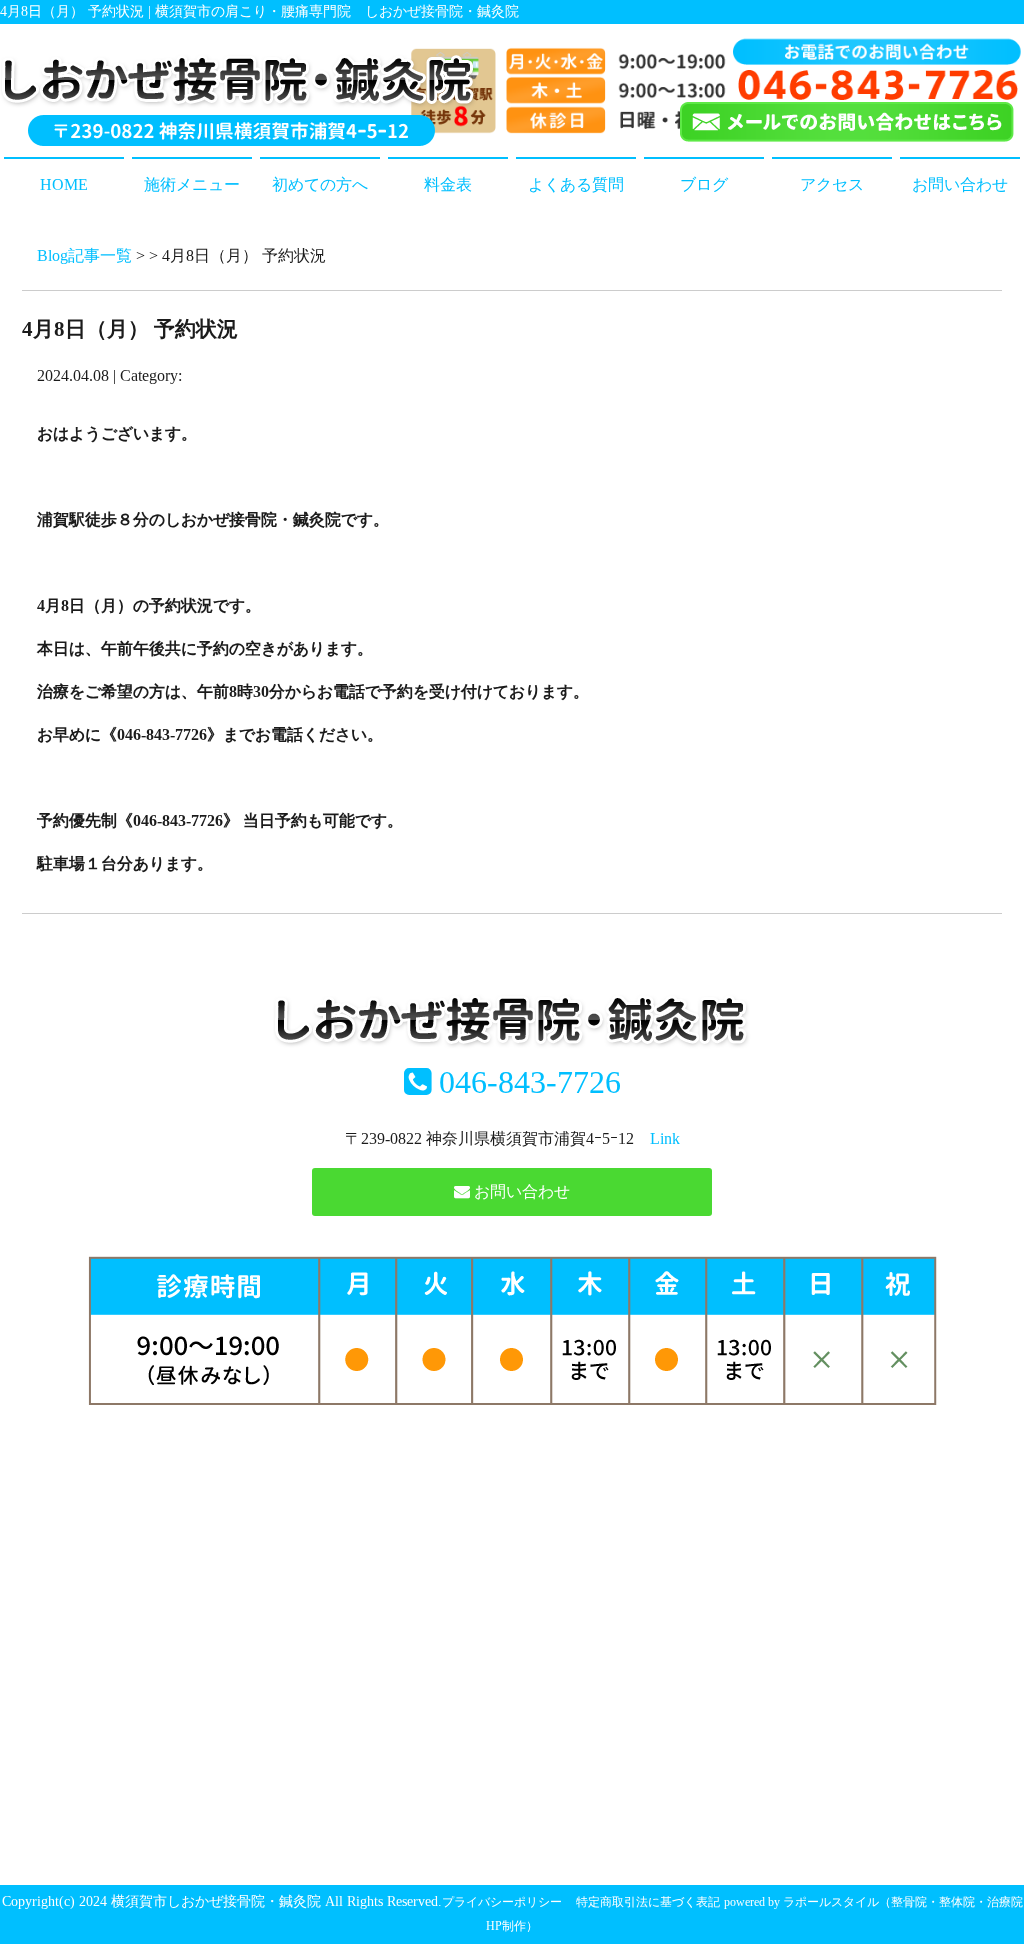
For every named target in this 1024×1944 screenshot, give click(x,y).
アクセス (832, 184)
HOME (64, 184)
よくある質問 (576, 184)
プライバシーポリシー (502, 1902)
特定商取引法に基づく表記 (648, 1902)
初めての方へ (320, 184)
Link (665, 1138)
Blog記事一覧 (84, 255)
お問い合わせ (960, 184)
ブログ (704, 184)
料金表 (448, 184)
